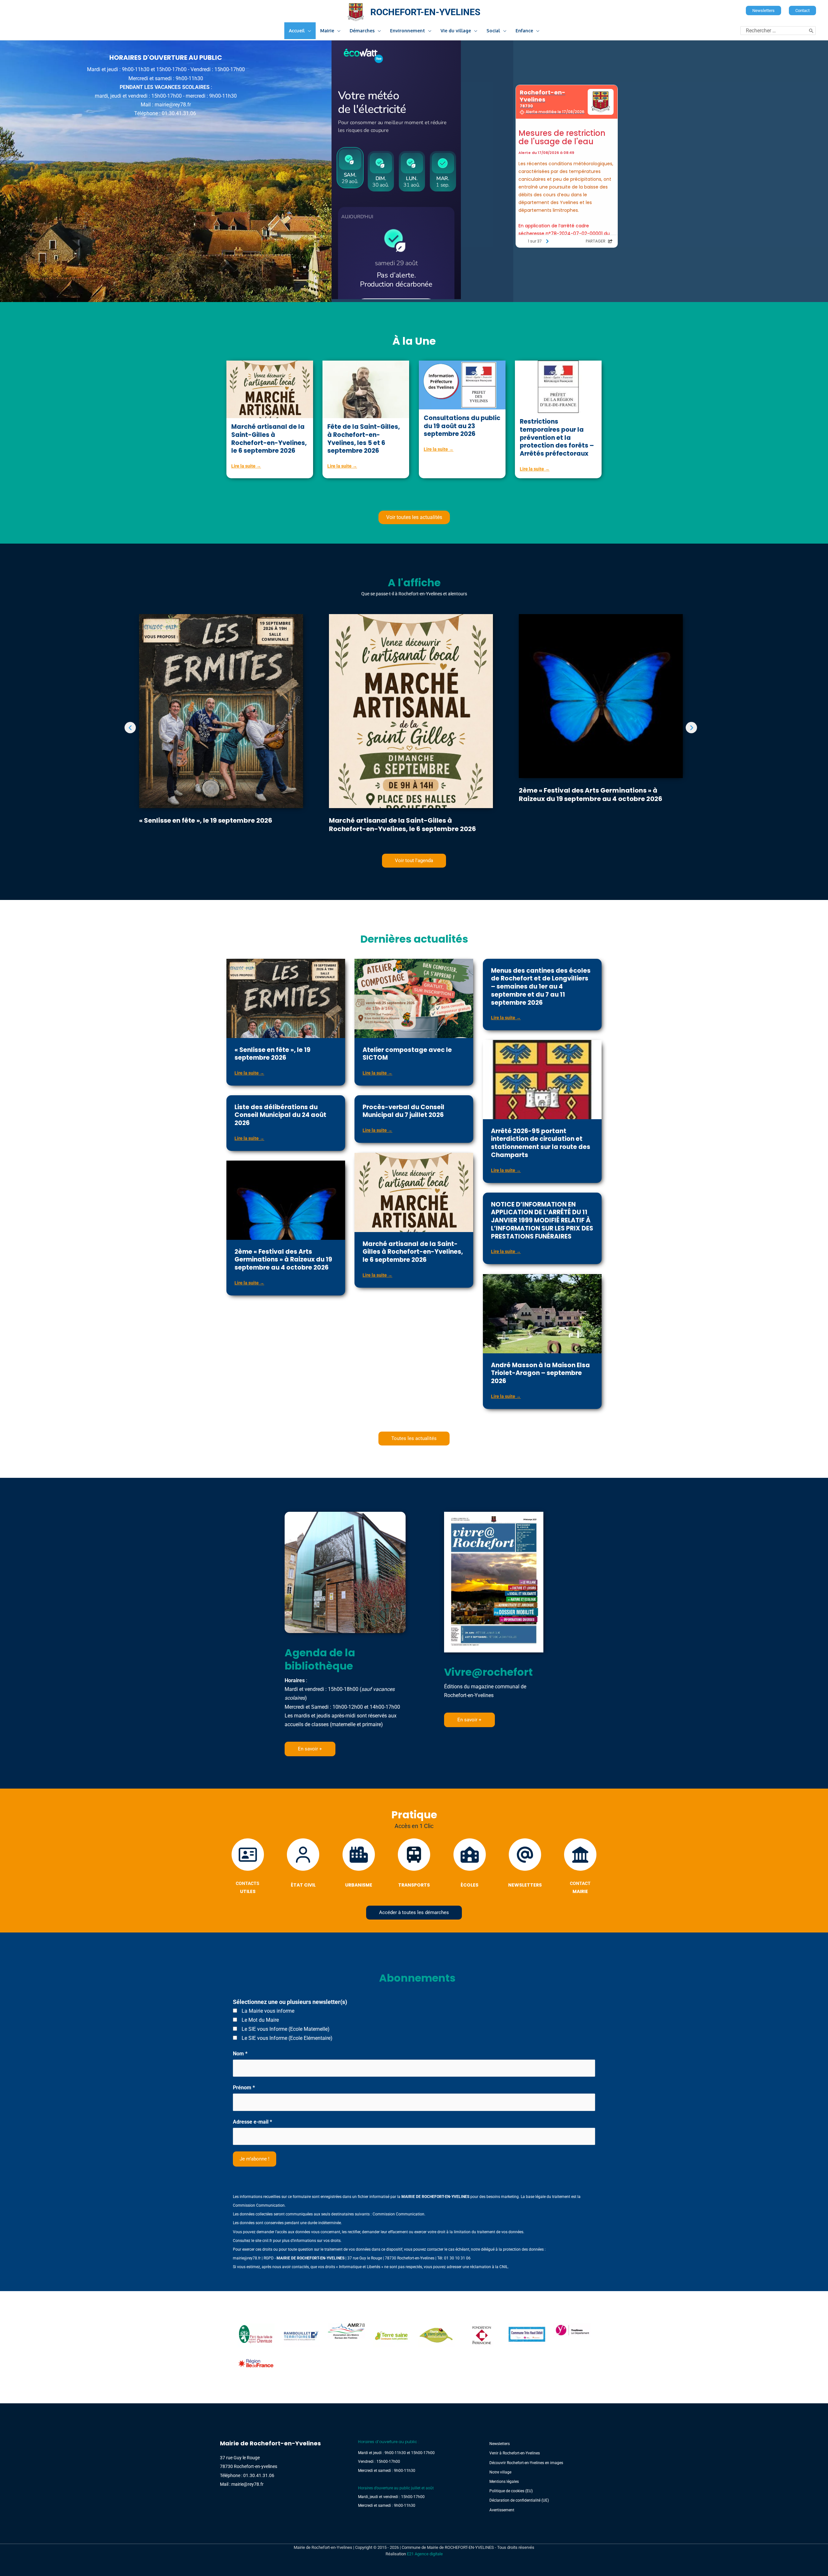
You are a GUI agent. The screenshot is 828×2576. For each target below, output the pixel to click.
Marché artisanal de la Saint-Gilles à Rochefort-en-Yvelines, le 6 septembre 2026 (269, 439)
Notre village (500, 2472)
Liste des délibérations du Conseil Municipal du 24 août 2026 (280, 1115)
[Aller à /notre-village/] (166, 86)
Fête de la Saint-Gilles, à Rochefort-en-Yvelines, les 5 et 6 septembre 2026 (364, 439)
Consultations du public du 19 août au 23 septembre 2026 (462, 426)
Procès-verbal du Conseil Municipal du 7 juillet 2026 (403, 1111)
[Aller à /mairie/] (580, 1868)
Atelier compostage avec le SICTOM (407, 1054)
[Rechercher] (811, 31)
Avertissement (502, 2510)
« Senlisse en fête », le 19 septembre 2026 (206, 820)
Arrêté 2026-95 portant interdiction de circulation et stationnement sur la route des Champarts (541, 1143)
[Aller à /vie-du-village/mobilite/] (414, 1865)
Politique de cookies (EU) (511, 2491)
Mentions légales (504, 2482)
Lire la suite (246, 466)
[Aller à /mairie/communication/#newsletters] (525, 1865)
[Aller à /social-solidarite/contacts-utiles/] (248, 1868)
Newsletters (500, 2444)
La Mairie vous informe (267, 2011)
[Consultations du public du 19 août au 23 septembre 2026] (462, 385)
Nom (240, 2054)
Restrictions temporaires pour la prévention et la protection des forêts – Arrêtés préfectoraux (557, 438)
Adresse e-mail (252, 2122)
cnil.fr (267, 2241)
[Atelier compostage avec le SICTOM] (414, 1008)
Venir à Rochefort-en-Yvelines (515, 2453)
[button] (763, 11)
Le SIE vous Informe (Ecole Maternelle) (285, 2029)
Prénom (244, 2088)
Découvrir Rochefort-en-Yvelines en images (526, 2463)
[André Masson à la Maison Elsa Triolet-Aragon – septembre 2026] (542, 1318)
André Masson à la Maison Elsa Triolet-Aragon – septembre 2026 (540, 1373)
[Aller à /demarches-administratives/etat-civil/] (303, 1865)
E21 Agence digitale (425, 2554)
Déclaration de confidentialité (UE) (519, 2500)
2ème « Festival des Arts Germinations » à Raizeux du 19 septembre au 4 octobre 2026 (591, 795)
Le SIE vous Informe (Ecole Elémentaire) (286, 2038)
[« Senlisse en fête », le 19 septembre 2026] (221, 730)
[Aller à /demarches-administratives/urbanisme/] (359, 1865)
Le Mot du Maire (260, 2020)
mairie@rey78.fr (247, 2258)
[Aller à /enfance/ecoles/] (469, 1865)
